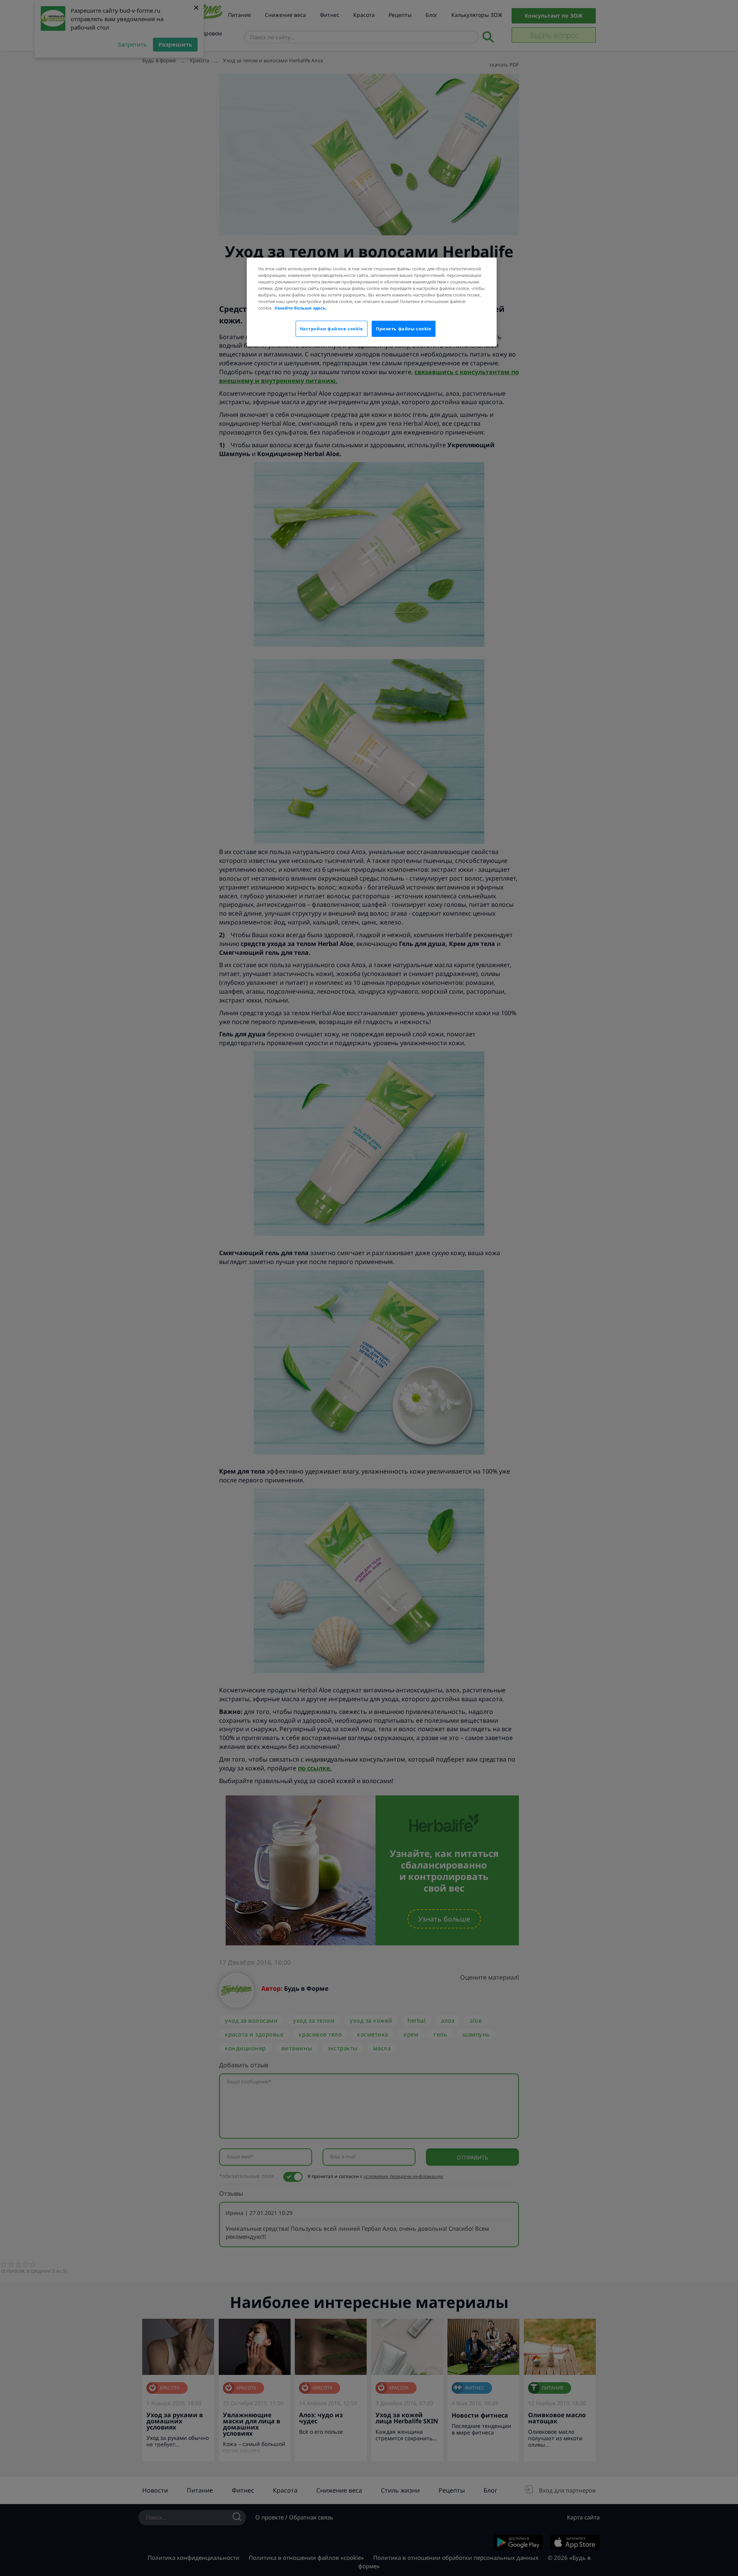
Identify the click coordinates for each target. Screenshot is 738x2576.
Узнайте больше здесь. (301, 308)
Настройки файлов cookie (332, 329)
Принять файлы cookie (404, 329)
